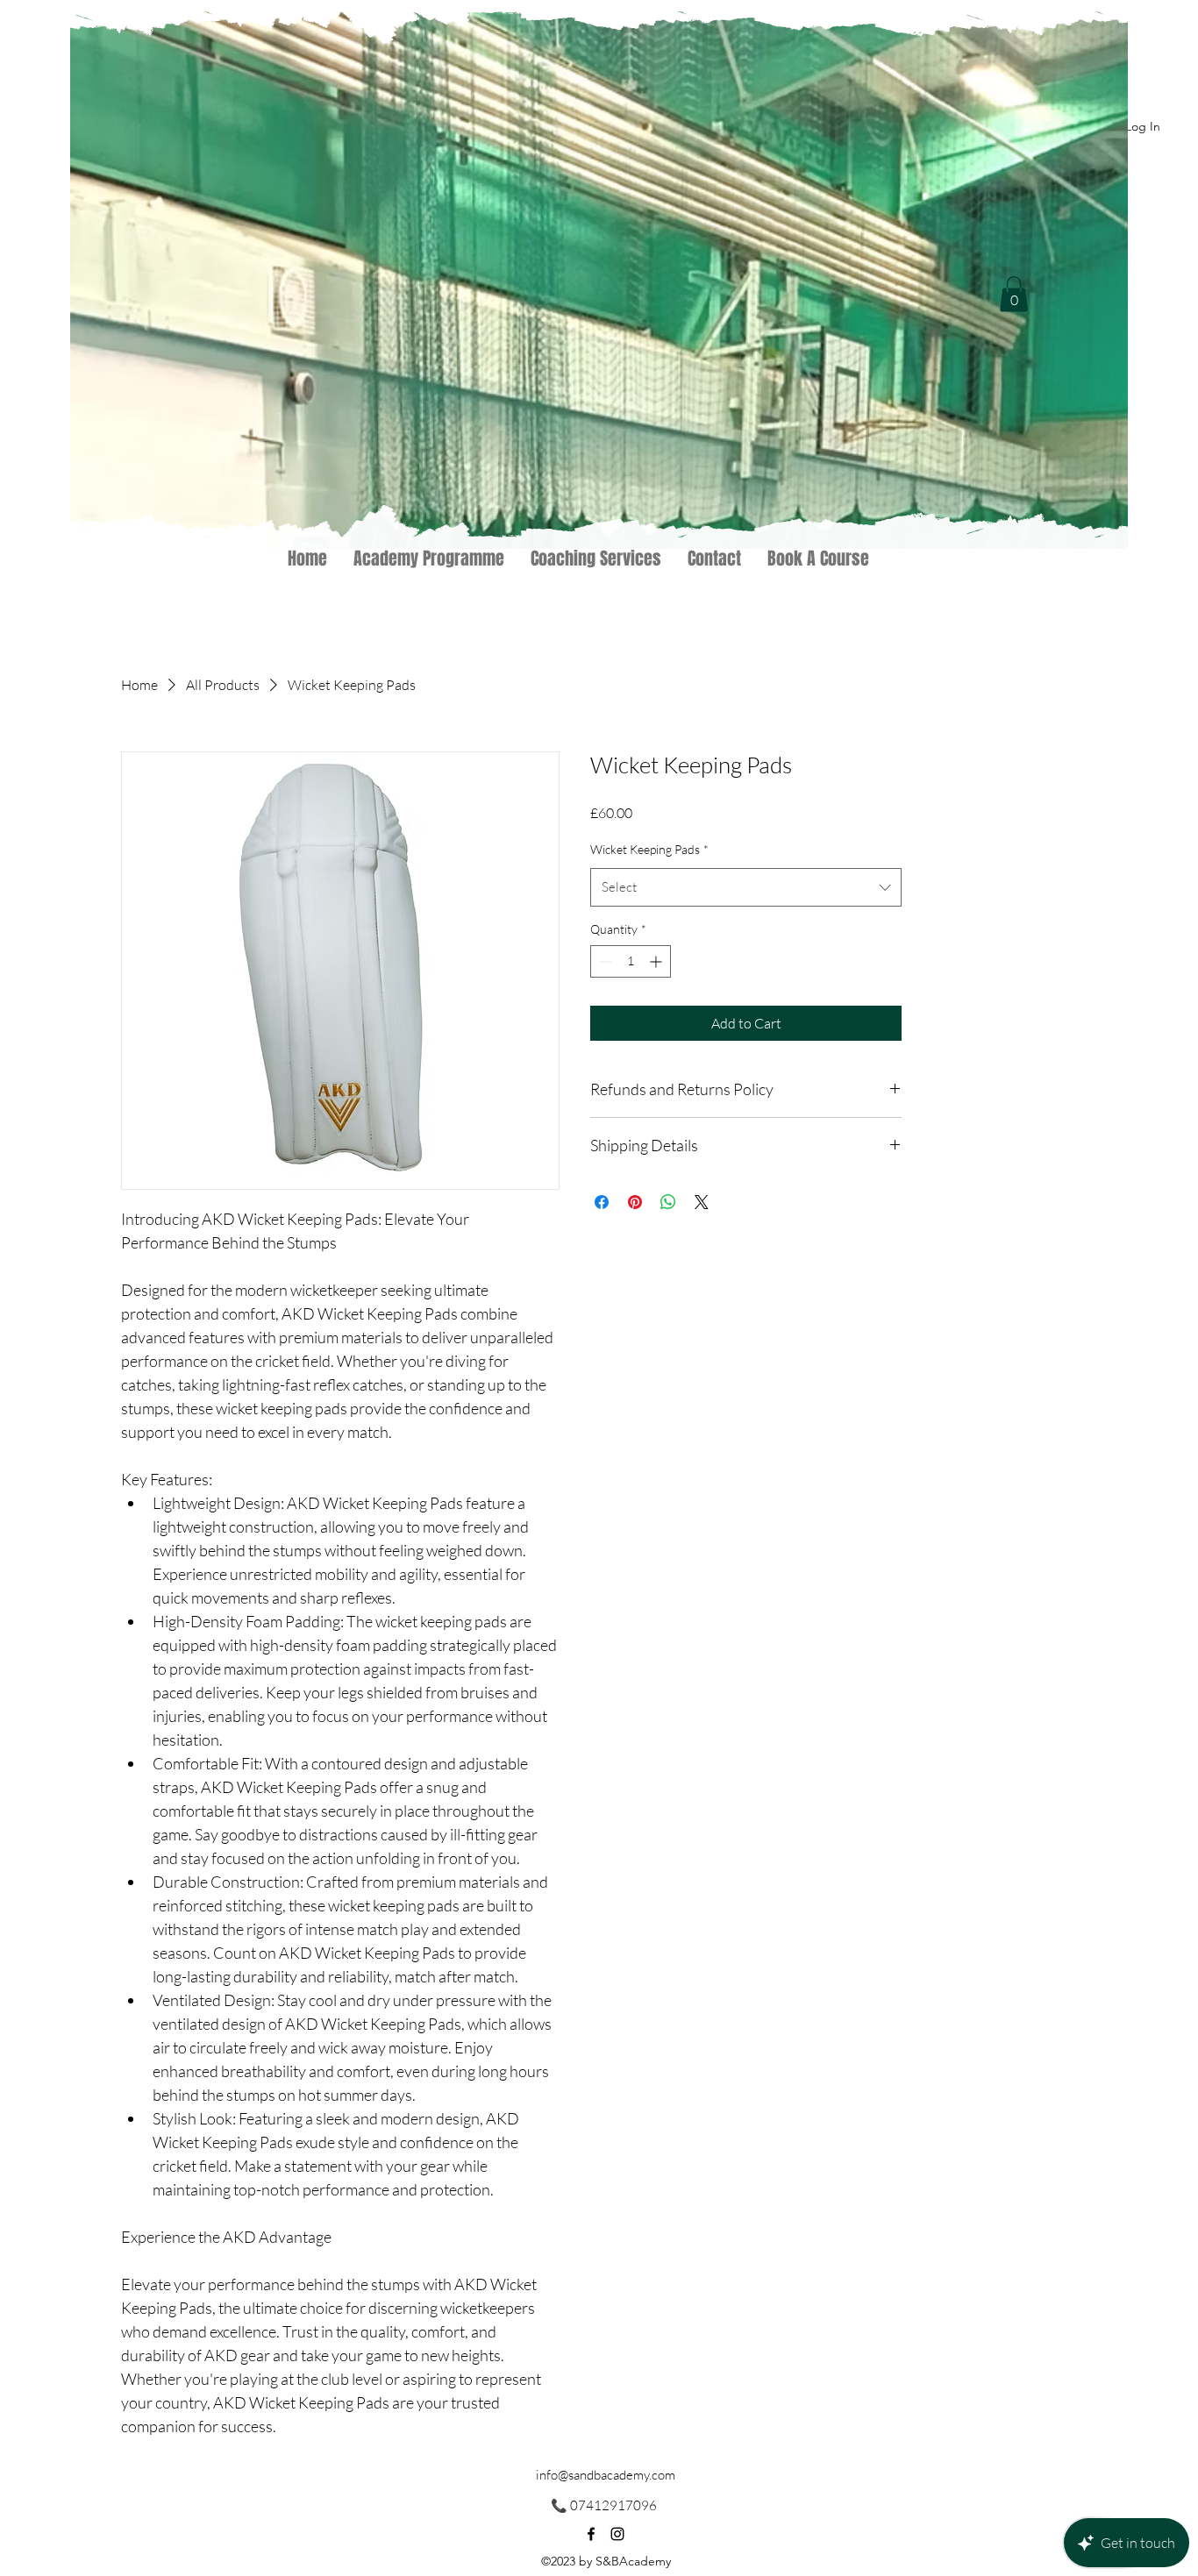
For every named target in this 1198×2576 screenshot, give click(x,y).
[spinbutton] (631, 961)
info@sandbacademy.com (606, 2475)
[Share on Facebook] (602, 1202)
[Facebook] (591, 2534)
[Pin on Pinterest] (635, 1202)
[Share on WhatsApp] (668, 1202)
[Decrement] (604, 961)
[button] (1014, 294)
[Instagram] (617, 2534)
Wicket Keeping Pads (649, 849)
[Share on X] (702, 1202)
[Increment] (657, 961)
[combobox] (746, 887)
